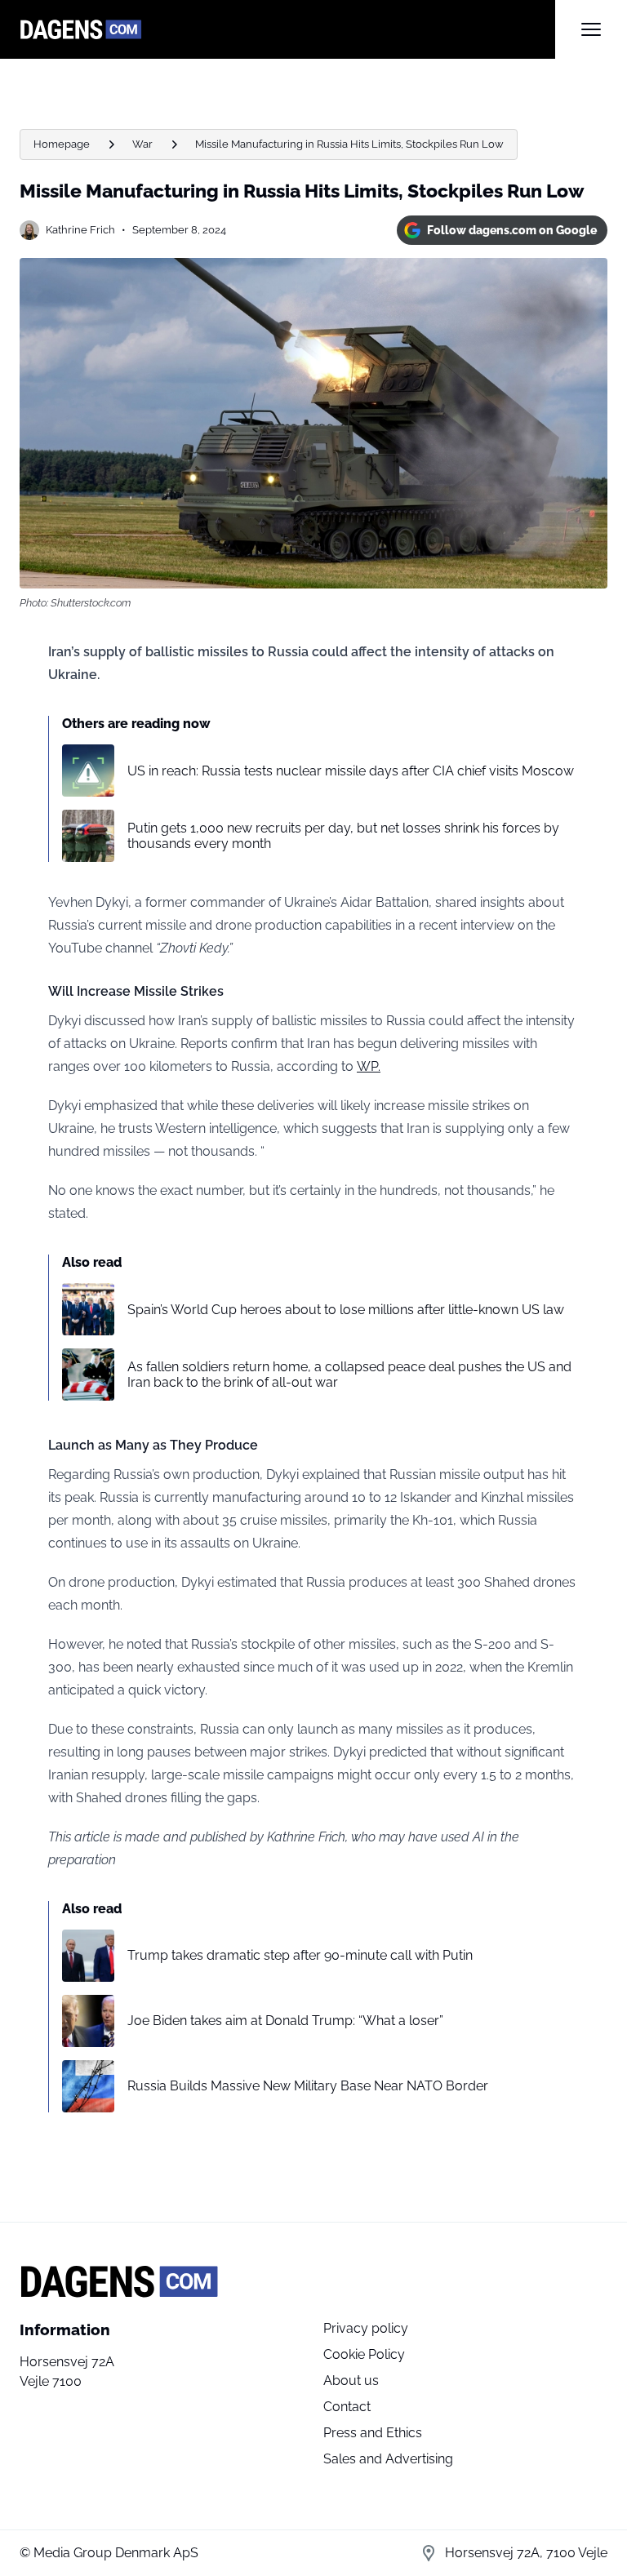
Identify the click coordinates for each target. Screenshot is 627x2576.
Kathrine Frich (80, 230)
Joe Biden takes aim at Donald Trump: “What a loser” (285, 2021)
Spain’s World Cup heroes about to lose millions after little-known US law (346, 1310)
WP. (369, 1066)
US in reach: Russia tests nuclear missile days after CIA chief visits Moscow (351, 771)
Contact (347, 2407)
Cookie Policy (364, 2354)
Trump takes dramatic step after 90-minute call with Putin (300, 1955)
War (142, 144)
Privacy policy (366, 2328)
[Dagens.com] (287, 29)
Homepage (62, 144)
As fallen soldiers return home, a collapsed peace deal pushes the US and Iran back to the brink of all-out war (349, 1375)
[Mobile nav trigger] (591, 29)
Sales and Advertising (388, 2459)
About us (351, 2381)
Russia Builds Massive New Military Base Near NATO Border (308, 2086)
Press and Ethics (373, 2433)
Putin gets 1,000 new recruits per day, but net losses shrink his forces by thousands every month (343, 836)
